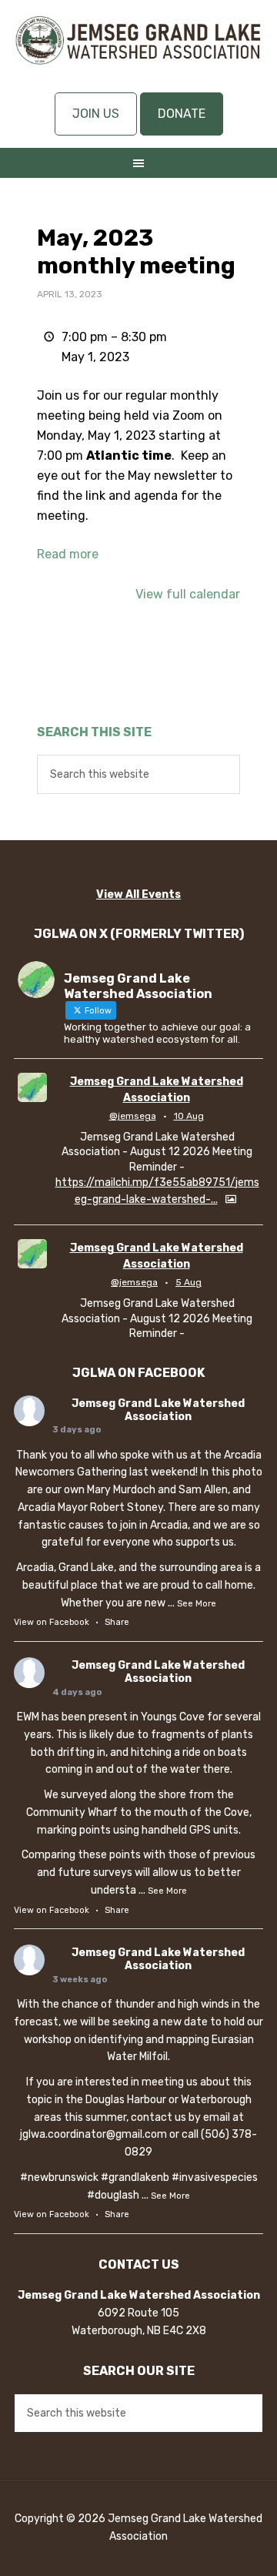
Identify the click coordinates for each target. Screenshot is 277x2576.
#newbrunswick (59, 2177)
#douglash (113, 2195)
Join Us (96, 114)
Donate (182, 114)
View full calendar (188, 594)
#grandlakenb (135, 2177)
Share (117, 1622)
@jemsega (133, 1116)
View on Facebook (52, 1622)
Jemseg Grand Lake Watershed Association (138, 54)
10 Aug (189, 1116)
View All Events (138, 894)
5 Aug (189, 1282)
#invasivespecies (215, 2177)
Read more (68, 554)
